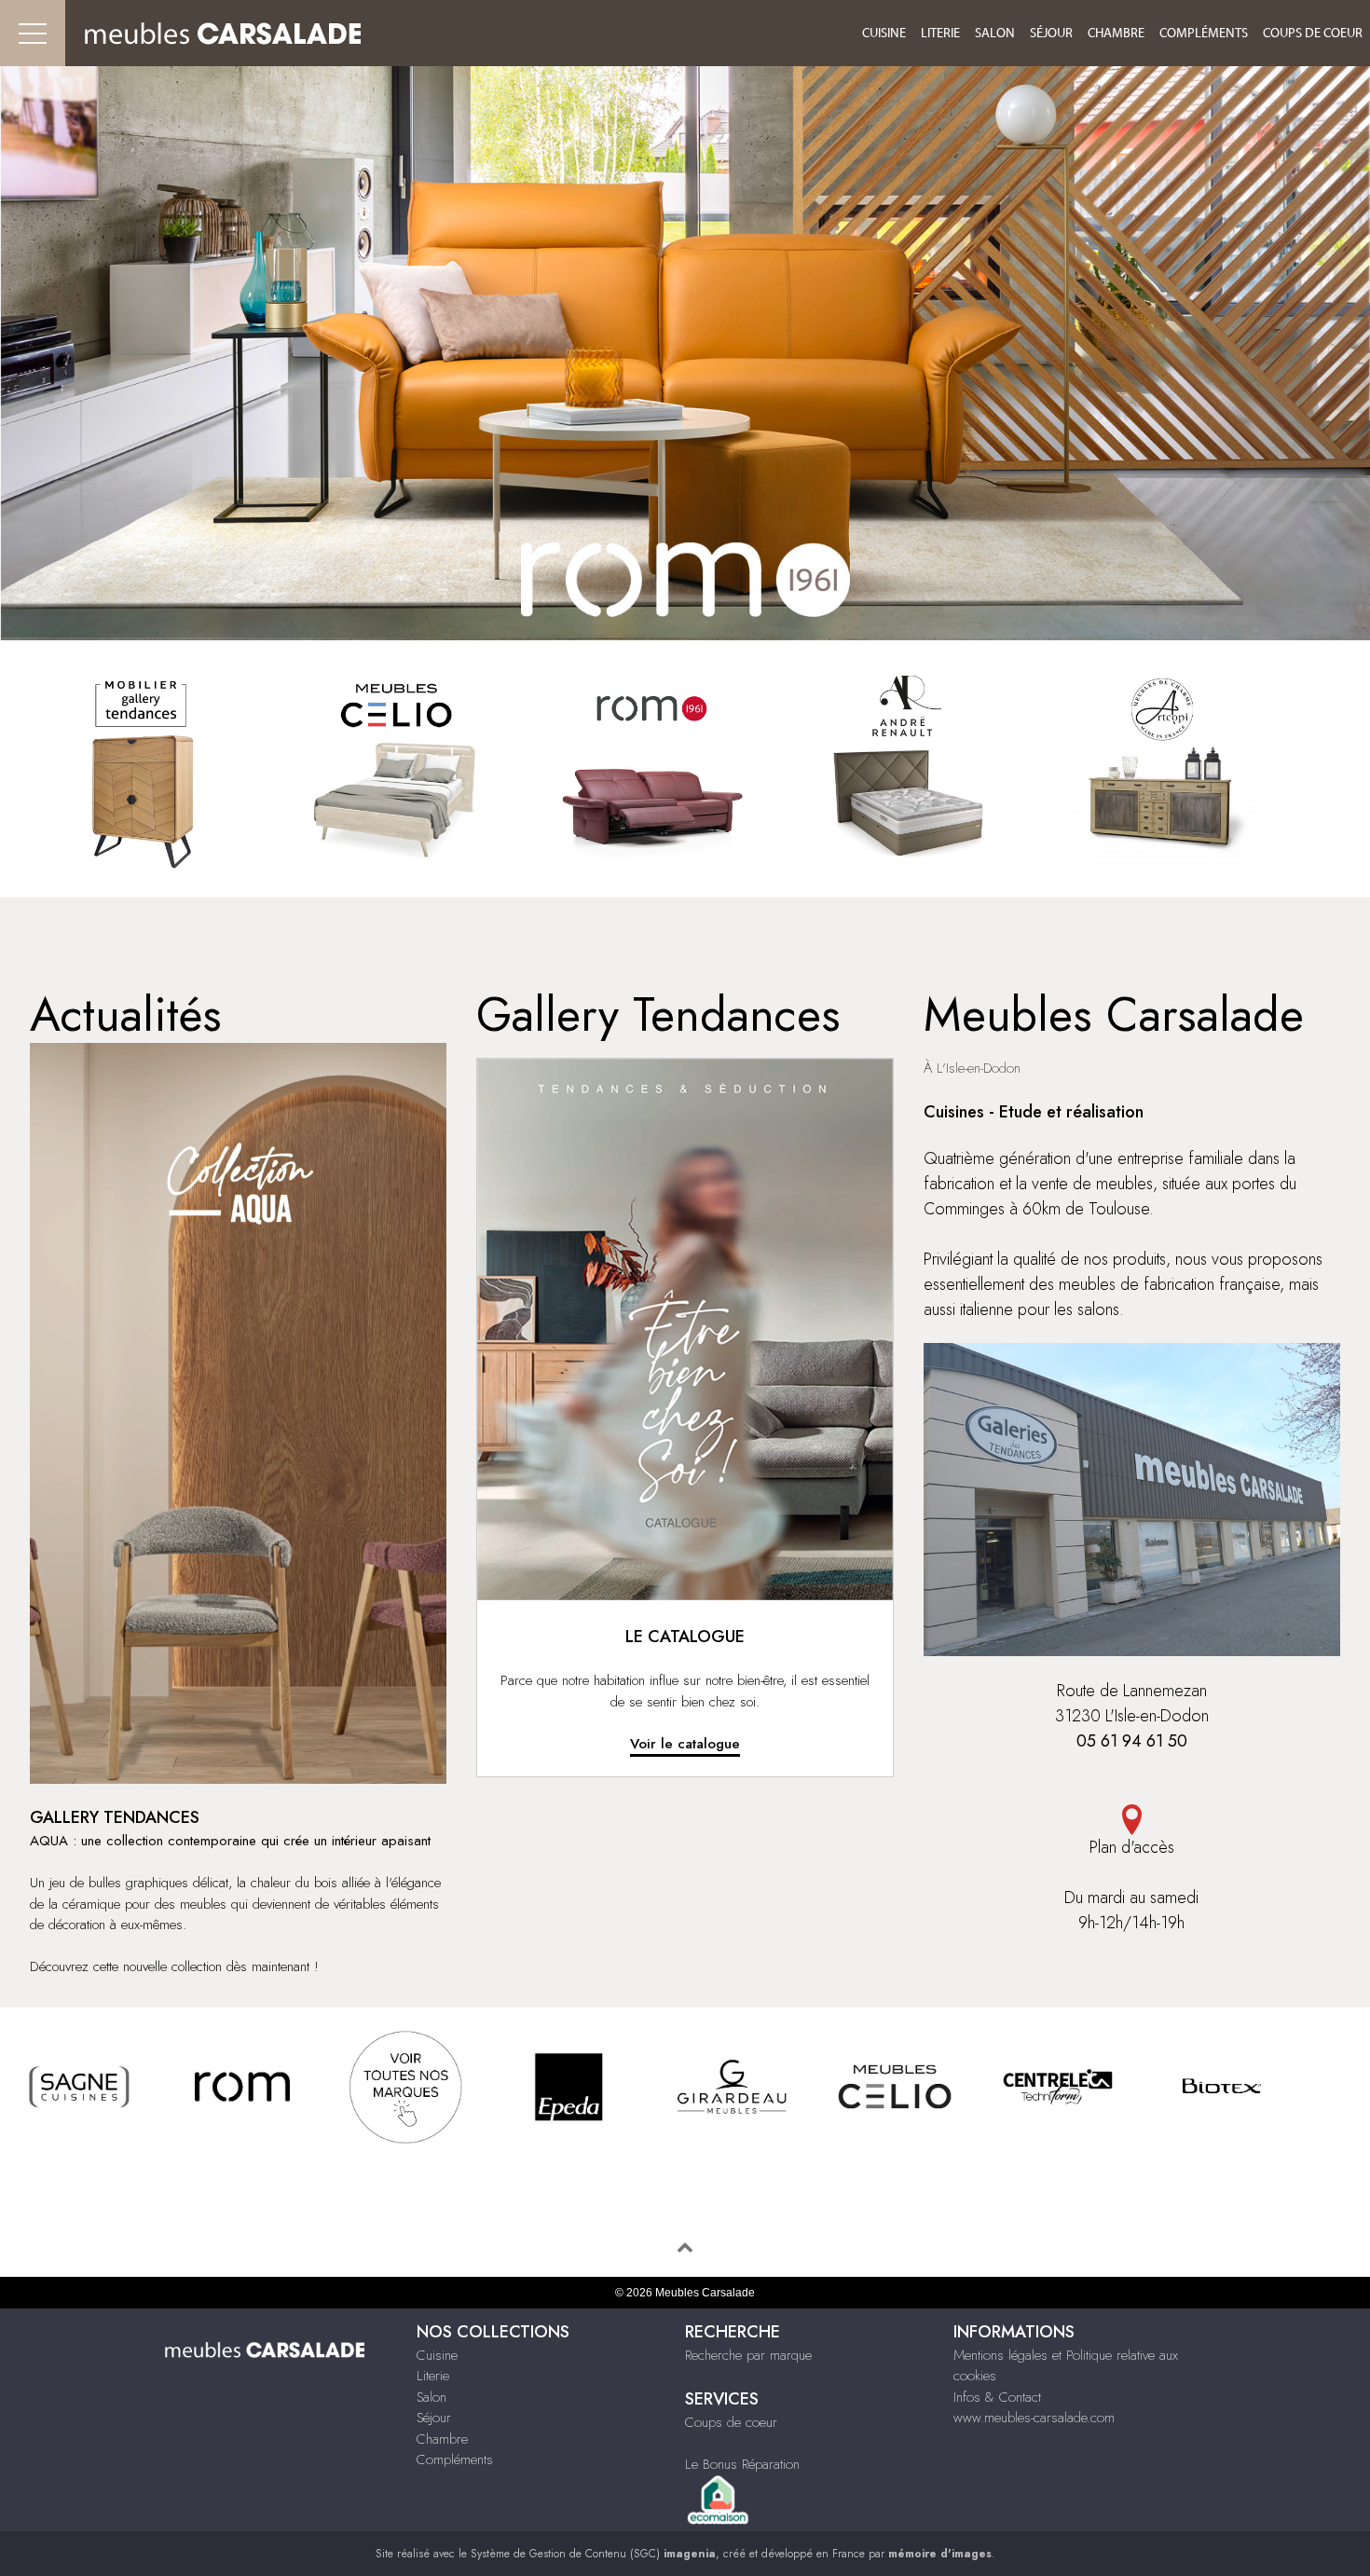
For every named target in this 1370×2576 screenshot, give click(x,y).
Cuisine (884, 34)
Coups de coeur (1313, 34)
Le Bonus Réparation (742, 2464)
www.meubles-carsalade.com (1034, 2418)
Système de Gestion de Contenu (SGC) (593, 2554)
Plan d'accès (1132, 1847)
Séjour (1051, 34)
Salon (995, 34)
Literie (940, 34)
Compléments (1204, 34)
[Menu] (33, 33)
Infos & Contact (997, 2397)
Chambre (1116, 34)
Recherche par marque (748, 2355)
